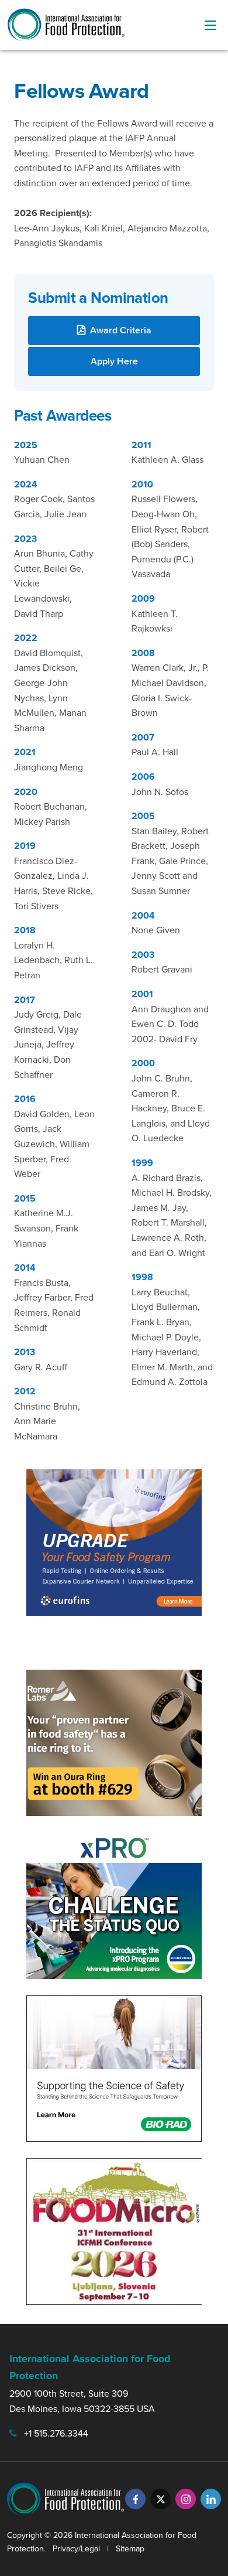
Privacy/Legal (76, 2549)
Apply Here (114, 361)
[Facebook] (135, 2499)
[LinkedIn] (211, 2499)
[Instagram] (186, 2499)
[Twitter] (160, 2499)
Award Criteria (121, 330)
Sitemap (130, 2549)
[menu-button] (210, 25)
